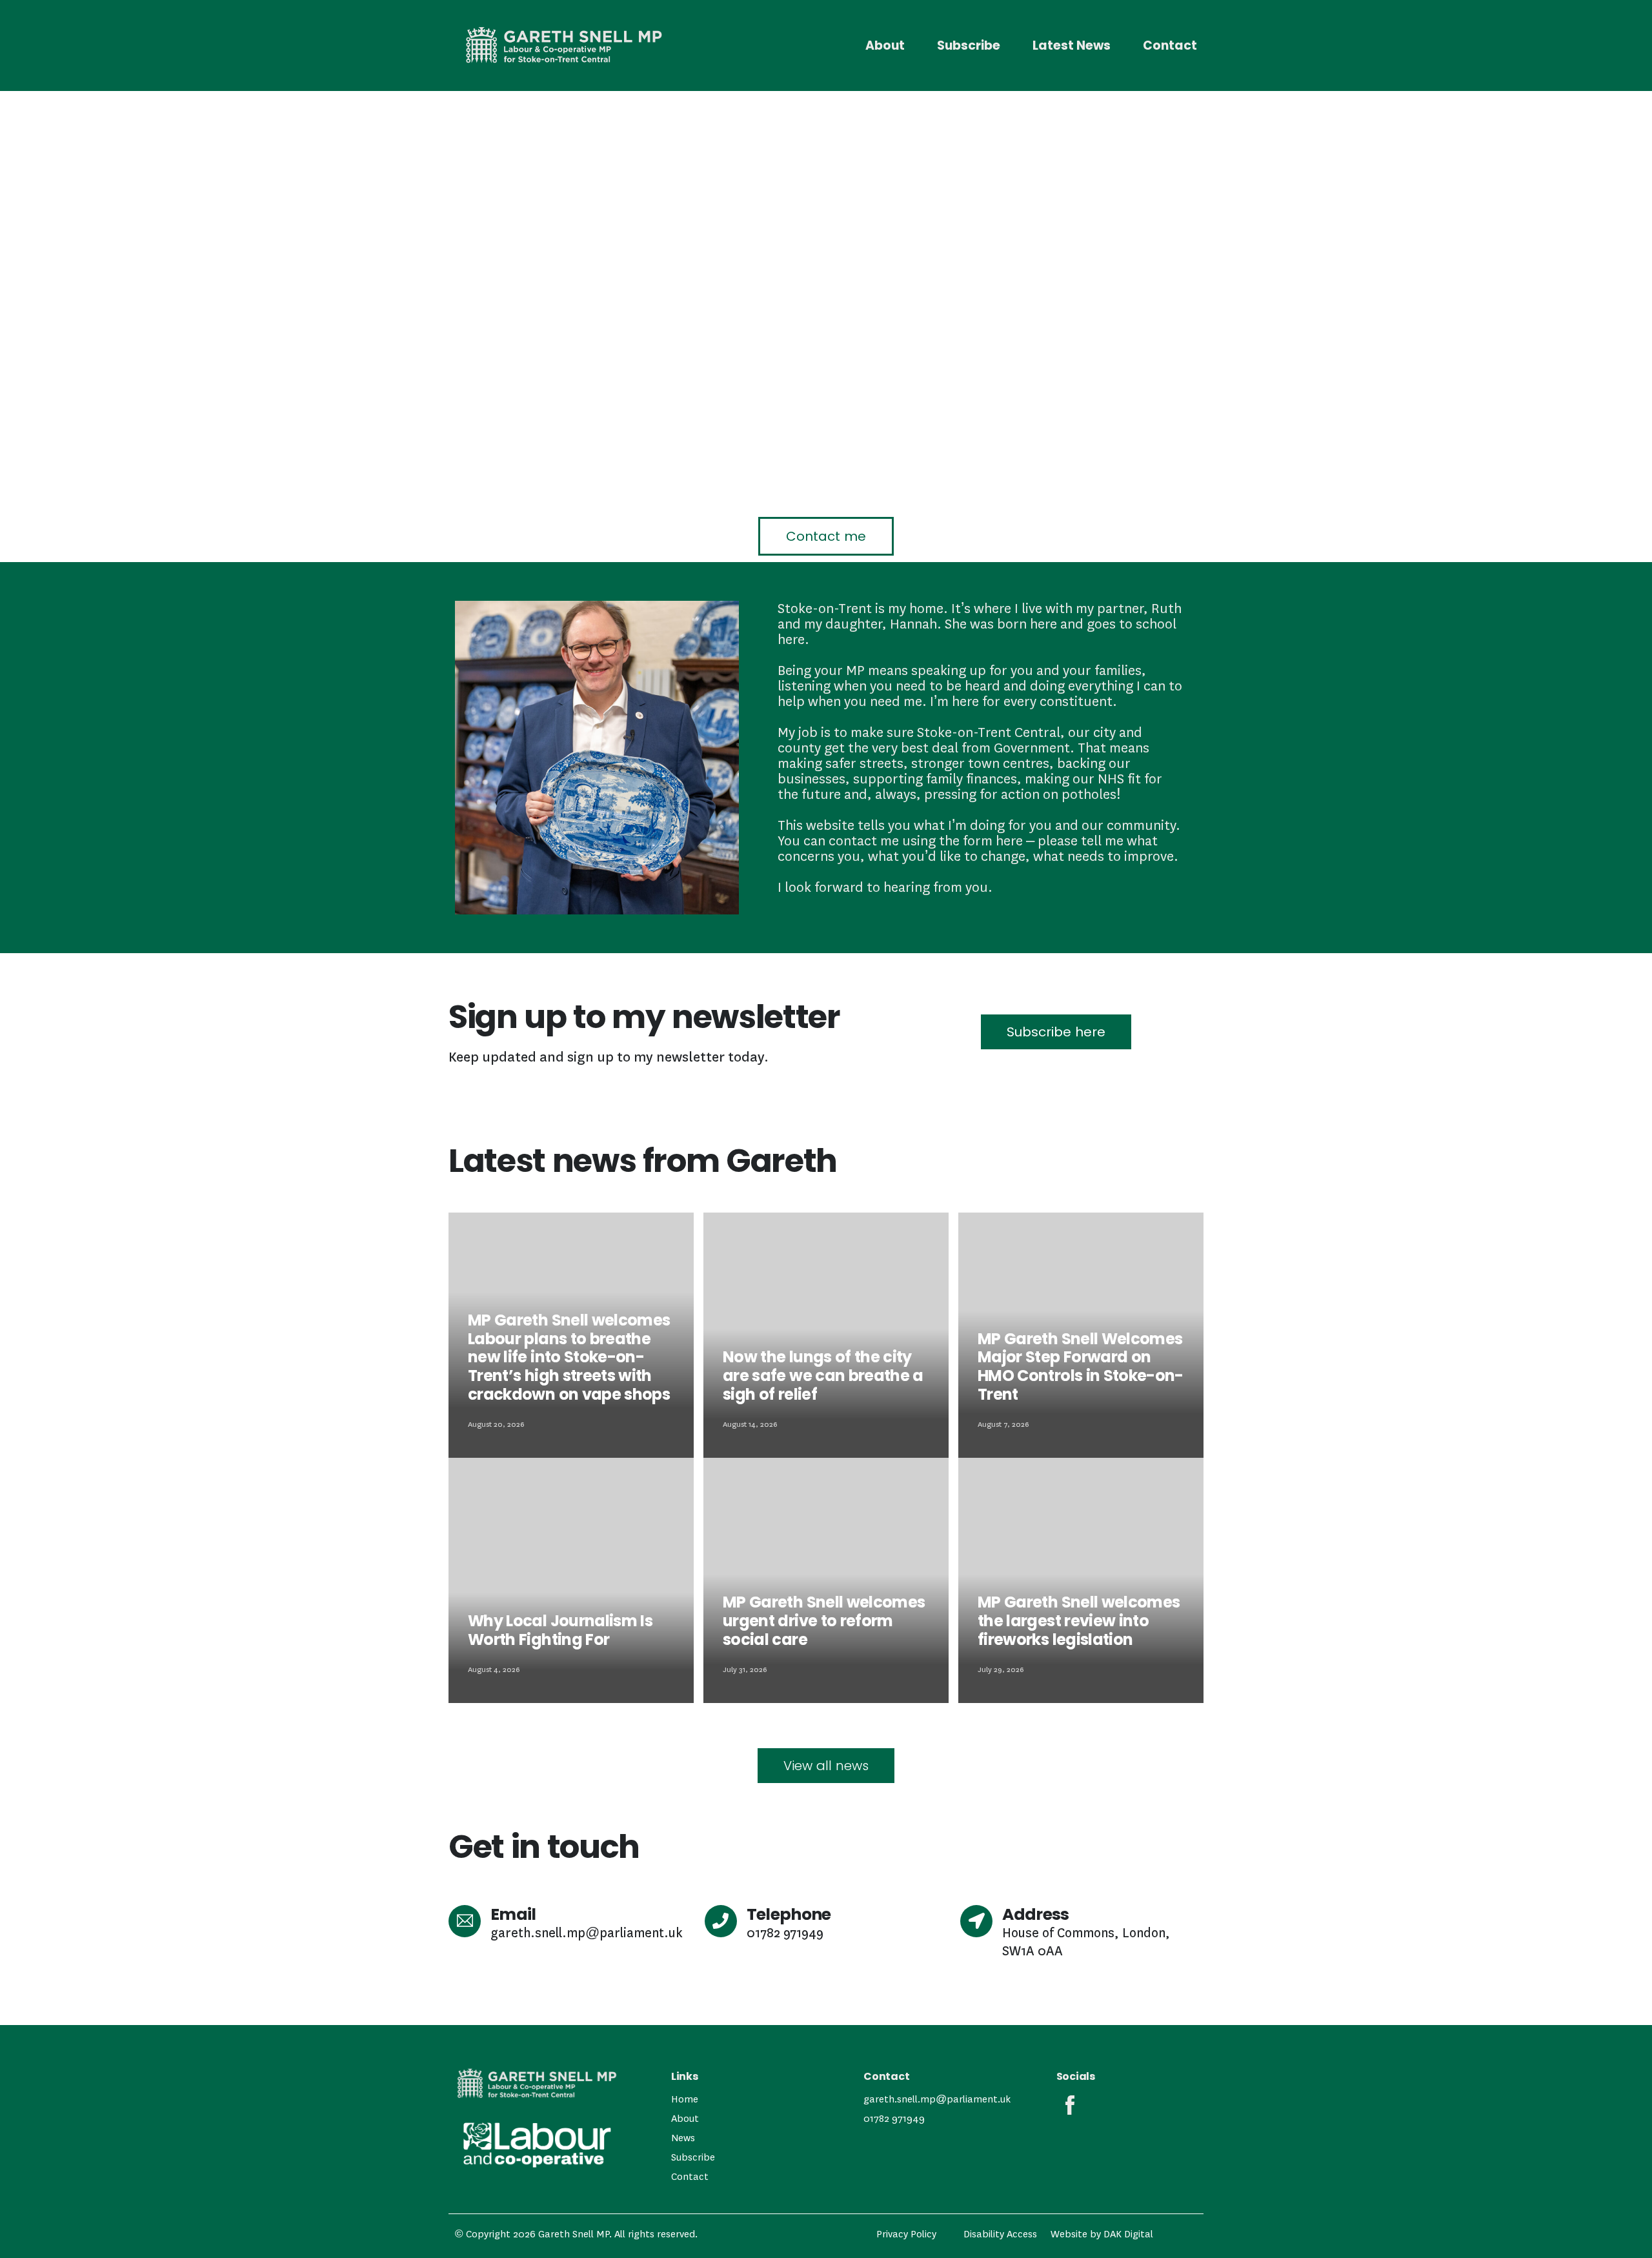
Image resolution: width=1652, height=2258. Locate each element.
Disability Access (1000, 2234)
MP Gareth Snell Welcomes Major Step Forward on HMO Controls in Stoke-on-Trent (1081, 1366)
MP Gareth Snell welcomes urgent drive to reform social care (824, 1621)
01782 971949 (894, 2119)
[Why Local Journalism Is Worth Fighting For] (571, 1580)
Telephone (789, 1914)
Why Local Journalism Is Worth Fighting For (560, 1630)
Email (513, 1914)
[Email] (465, 1921)
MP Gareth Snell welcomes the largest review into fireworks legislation (1079, 1621)
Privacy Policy (906, 2234)
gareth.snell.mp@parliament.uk (937, 2099)
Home (685, 2099)
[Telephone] (721, 1921)
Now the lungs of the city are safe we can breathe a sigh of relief (823, 1376)
